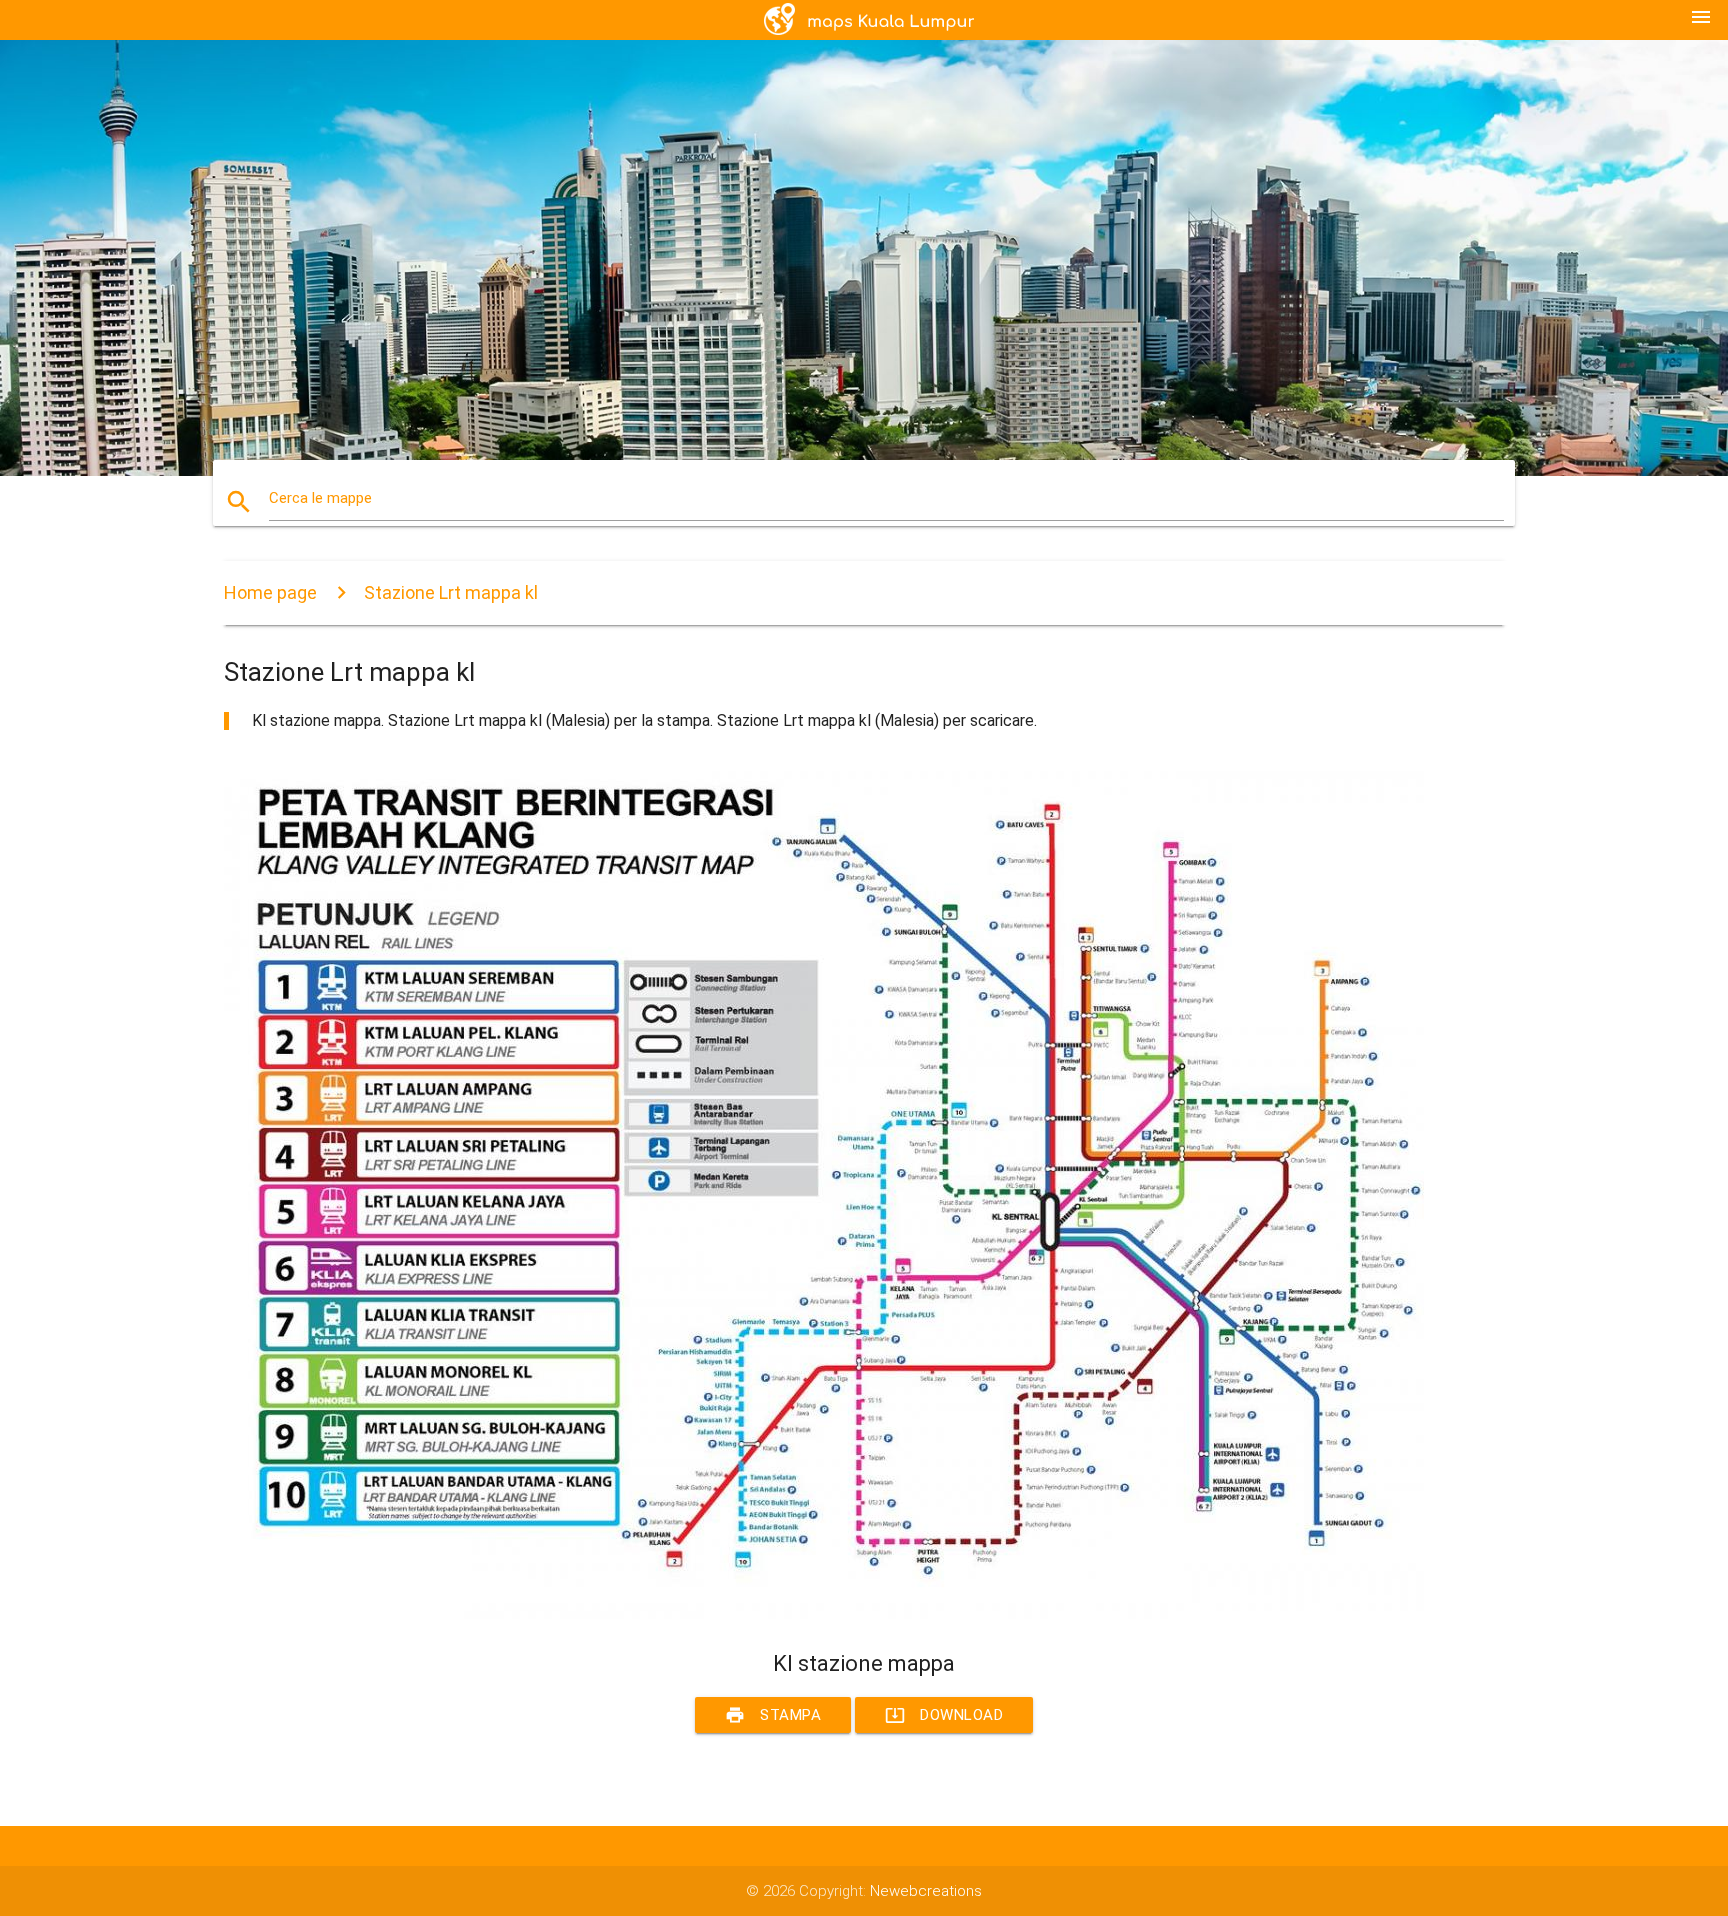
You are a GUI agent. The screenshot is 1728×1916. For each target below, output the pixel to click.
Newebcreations (926, 1891)
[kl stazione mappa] (824, 1614)
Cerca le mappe (320, 498)
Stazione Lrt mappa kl (451, 592)
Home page (270, 592)
